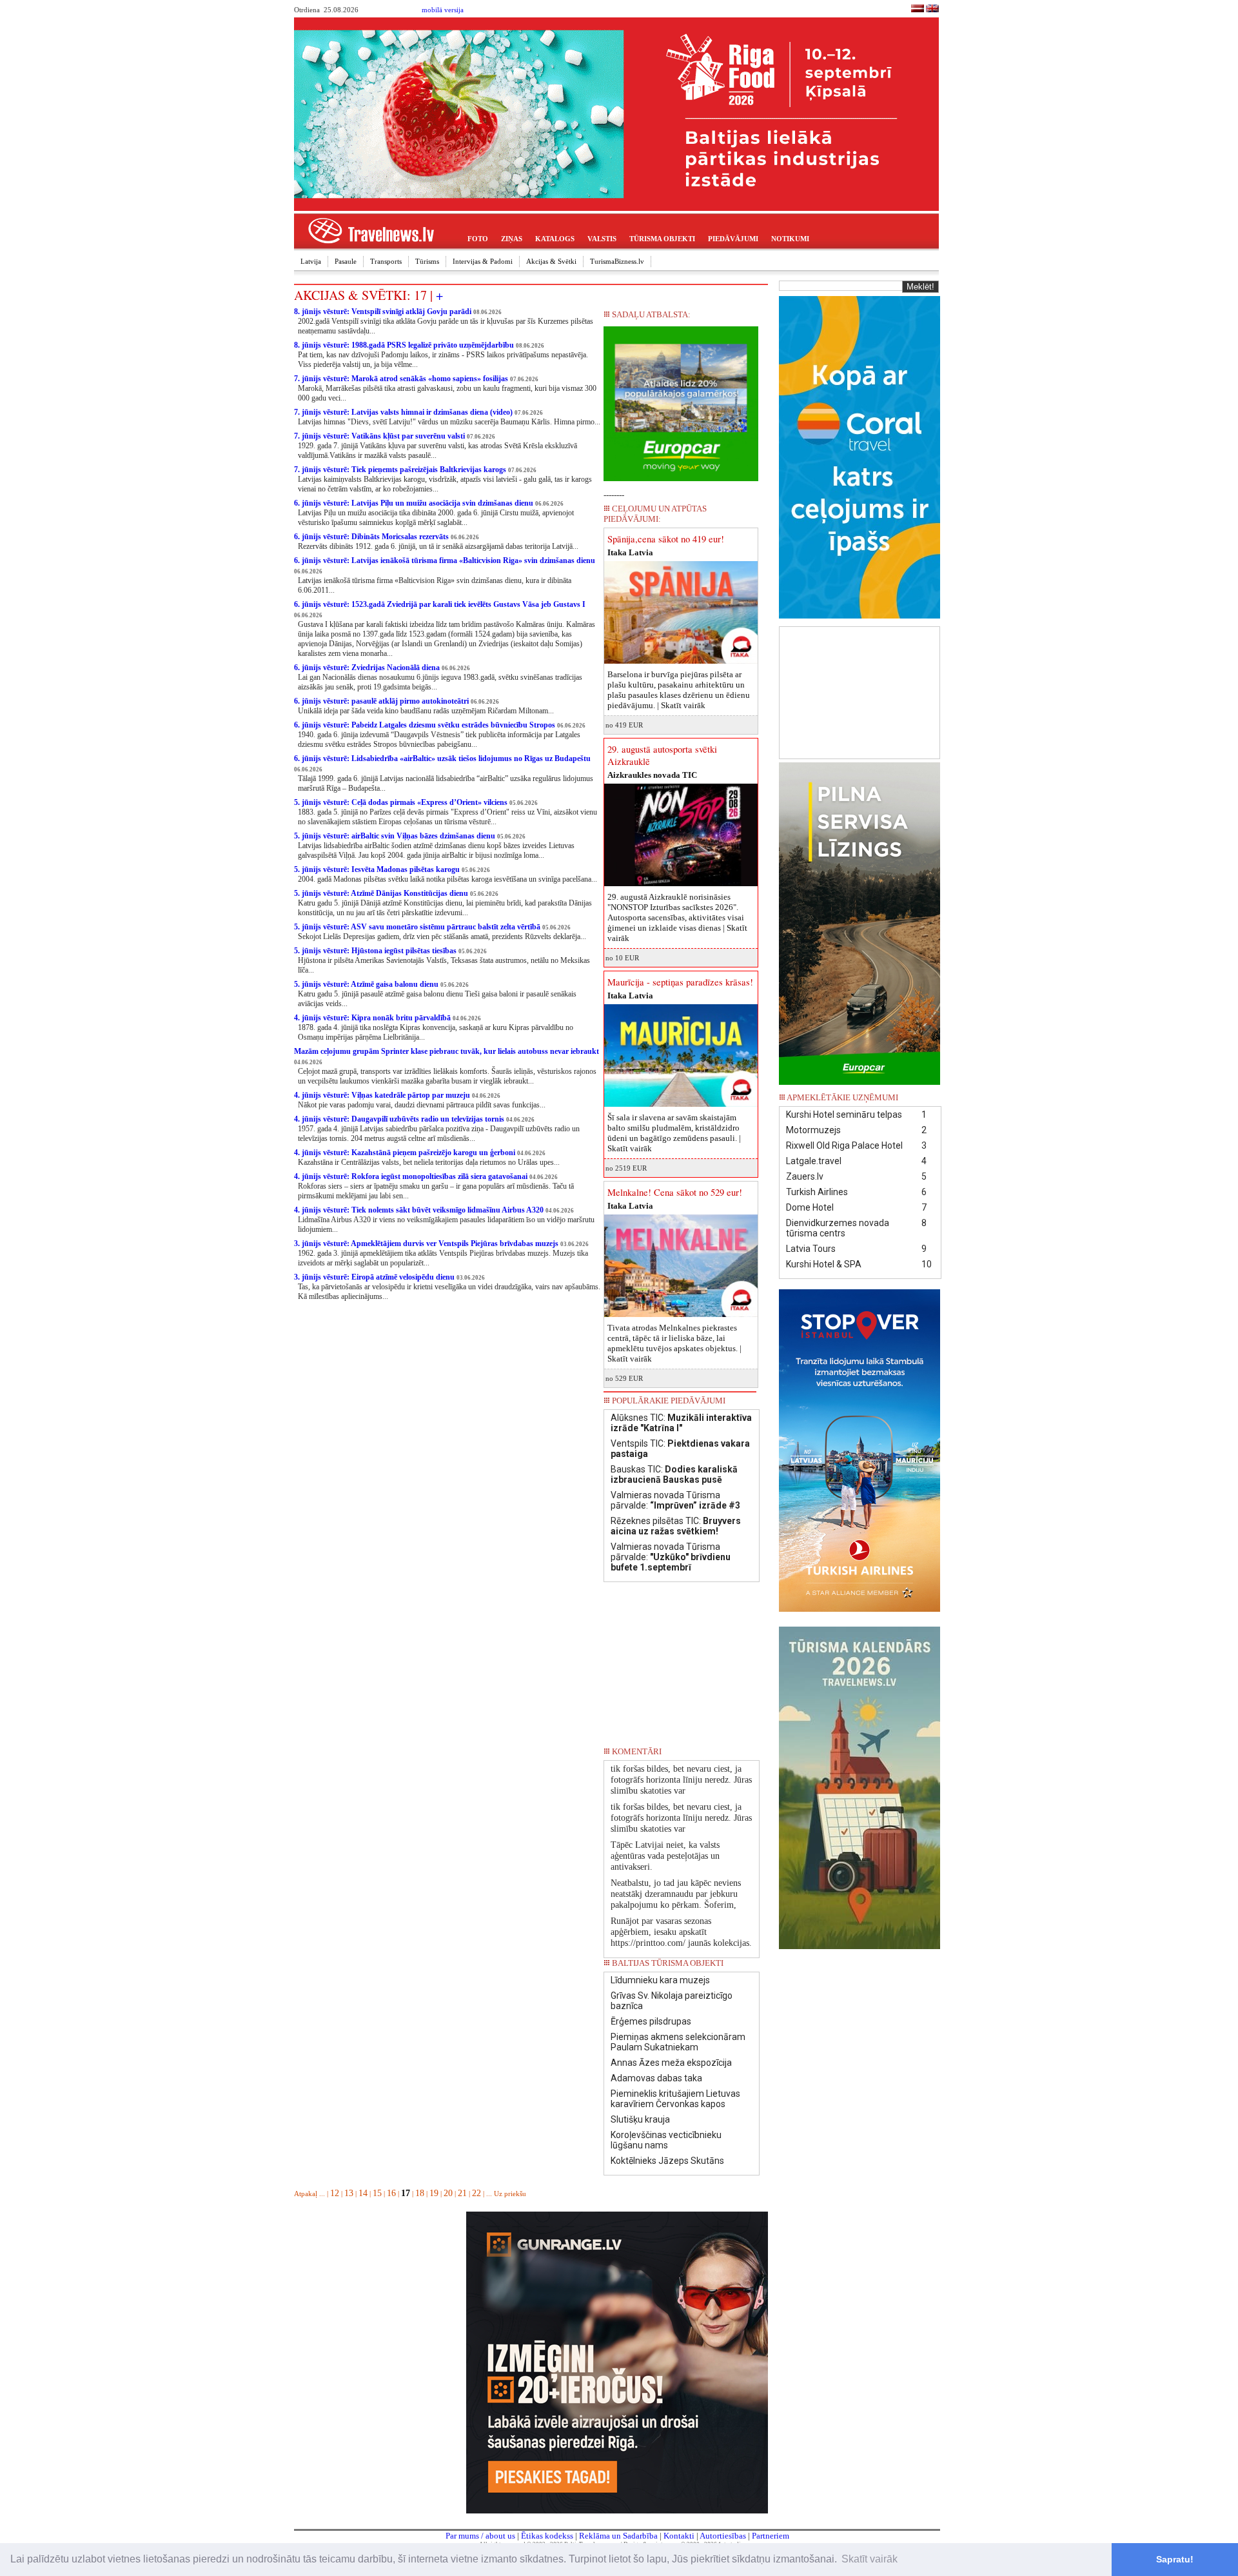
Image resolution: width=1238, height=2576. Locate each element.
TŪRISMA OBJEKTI (662, 239)
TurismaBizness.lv (617, 261)
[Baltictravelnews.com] (932, 10)
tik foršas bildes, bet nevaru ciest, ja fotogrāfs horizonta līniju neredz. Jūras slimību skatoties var (681, 1780)
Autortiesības (723, 2536)
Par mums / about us (480, 2536)
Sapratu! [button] (1175, 2559)
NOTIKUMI (790, 239)
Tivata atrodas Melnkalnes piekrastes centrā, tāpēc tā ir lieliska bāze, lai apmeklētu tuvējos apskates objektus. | (674, 1343)
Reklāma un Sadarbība (618, 2536)
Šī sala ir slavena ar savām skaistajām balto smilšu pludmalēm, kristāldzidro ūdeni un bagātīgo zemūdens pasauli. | (674, 1133)
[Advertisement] (860, 691)
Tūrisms (427, 261)
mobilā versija (443, 10)
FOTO (478, 239)
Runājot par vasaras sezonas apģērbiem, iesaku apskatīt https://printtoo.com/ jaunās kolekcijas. (681, 1932)
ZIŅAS (512, 239)
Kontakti (679, 2536)
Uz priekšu (510, 2194)
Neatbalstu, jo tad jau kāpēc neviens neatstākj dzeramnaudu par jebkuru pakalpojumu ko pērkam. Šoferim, (676, 1894)
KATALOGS (555, 239)
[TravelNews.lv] (918, 10)
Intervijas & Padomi (483, 261)
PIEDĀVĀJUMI (733, 239)
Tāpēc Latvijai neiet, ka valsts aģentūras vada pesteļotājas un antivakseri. (665, 1856)
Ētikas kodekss (547, 2536)
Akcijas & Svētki (551, 261)
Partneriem (771, 2536)
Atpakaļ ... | (312, 2194)
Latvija (311, 261)
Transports (386, 261)
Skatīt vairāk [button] (870, 2559)
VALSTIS (602, 239)
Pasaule (346, 261)
